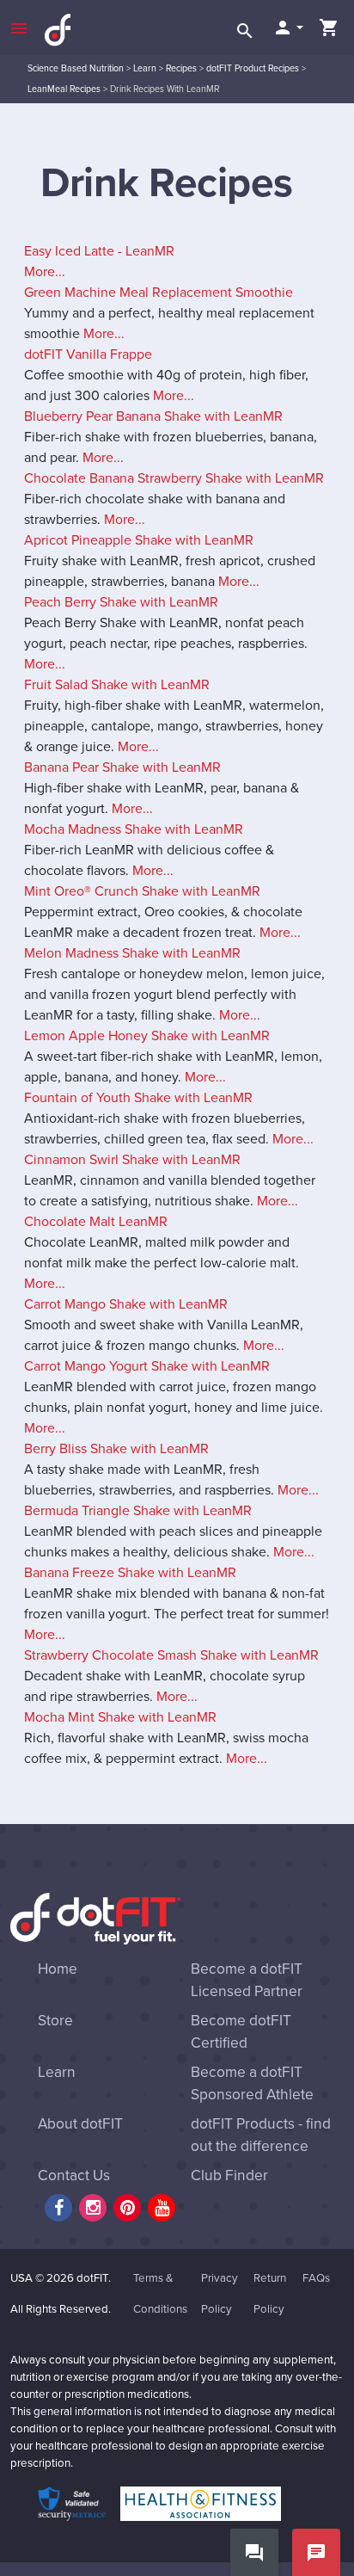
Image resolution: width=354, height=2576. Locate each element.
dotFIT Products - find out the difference (261, 2135)
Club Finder (229, 2175)
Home (58, 1969)
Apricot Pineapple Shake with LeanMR (139, 540)
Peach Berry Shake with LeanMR (121, 602)
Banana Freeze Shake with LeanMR (130, 1573)
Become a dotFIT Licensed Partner (247, 1980)
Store (55, 2021)
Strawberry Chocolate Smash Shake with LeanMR (171, 1655)
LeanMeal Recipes (64, 89)
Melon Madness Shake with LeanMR (132, 953)
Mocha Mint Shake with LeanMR (120, 1717)
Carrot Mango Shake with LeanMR (126, 1304)
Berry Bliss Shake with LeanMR (116, 1449)
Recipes (181, 68)
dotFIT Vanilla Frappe (88, 354)
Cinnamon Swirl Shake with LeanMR (132, 1160)
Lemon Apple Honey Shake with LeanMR (147, 1036)
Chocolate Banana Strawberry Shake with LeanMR (174, 478)
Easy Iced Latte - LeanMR (99, 251)
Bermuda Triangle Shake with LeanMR (138, 1511)
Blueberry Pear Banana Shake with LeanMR (153, 416)
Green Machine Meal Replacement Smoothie (159, 293)
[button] (288, 28)
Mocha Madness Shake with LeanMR (134, 829)
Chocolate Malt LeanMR (96, 1222)
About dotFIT (80, 2124)
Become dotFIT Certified (241, 2032)
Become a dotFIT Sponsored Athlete (252, 2083)
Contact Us (74, 2175)
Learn (145, 68)
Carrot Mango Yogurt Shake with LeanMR (147, 1366)
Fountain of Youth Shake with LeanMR (138, 1098)
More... (45, 272)
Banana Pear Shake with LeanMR (122, 767)
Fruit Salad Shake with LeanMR (117, 685)
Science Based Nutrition (76, 68)
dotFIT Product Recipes (253, 68)
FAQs (316, 2278)
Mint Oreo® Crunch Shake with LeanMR (142, 891)
